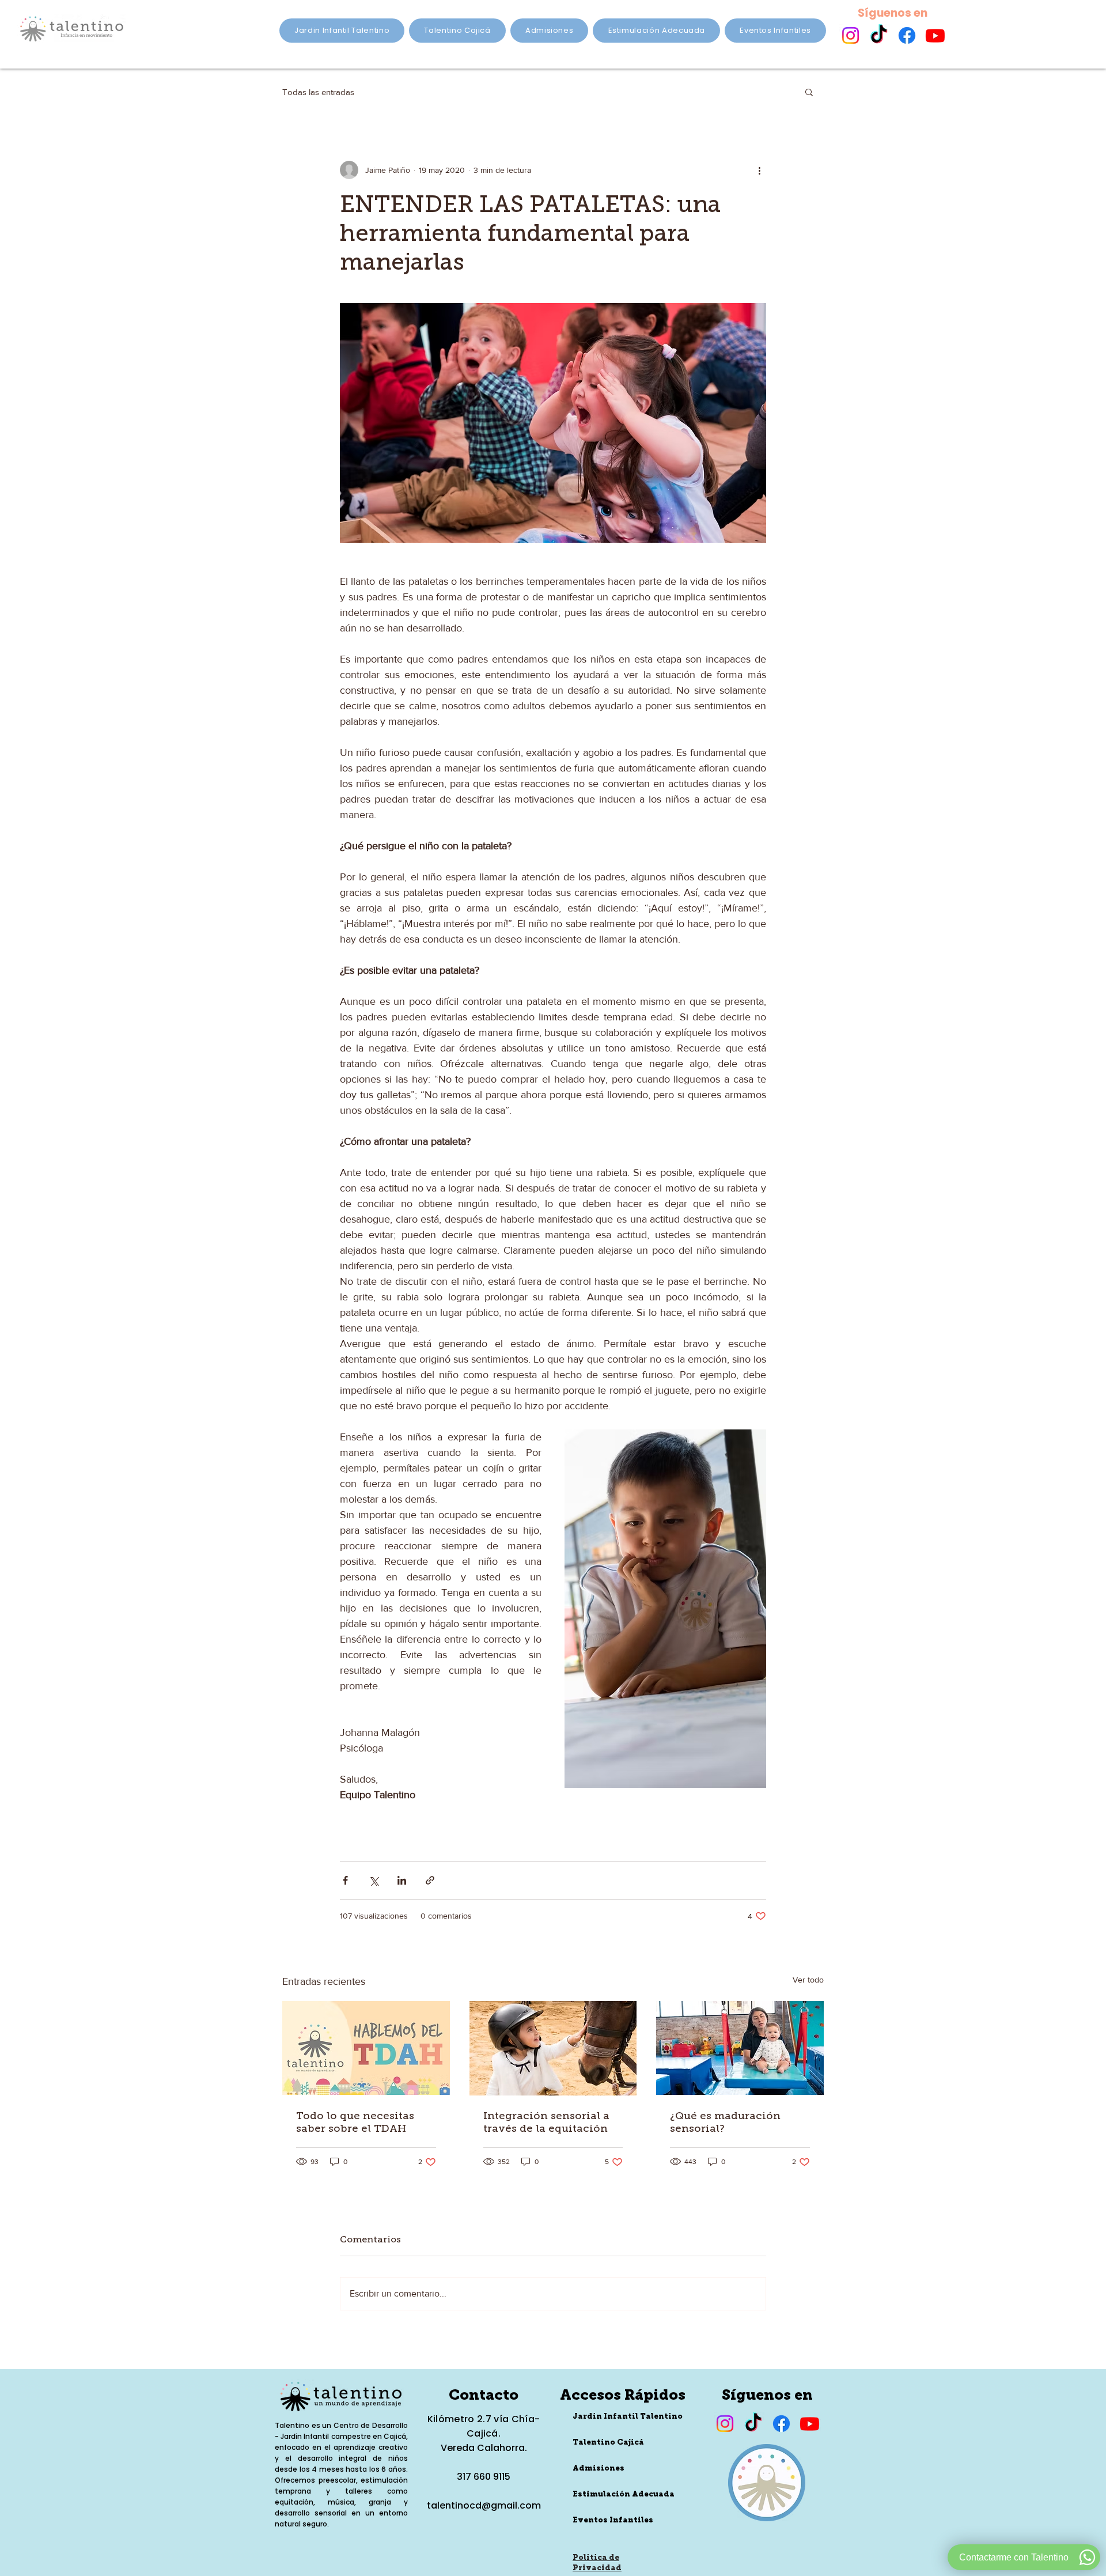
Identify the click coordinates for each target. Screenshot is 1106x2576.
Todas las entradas (318, 92)
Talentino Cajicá (608, 2443)
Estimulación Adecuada (622, 2494)
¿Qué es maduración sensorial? (725, 2122)
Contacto (484, 2396)
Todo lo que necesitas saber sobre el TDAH (355, 2122)
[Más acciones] (759, 170)
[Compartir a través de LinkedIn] (402, 1880)
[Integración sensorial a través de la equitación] (553, 2048)
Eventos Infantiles (613, 2520)
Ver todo (808, 1980)
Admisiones (599, 2469)
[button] (809, 92)
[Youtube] (935, 35)
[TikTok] (879, 35)
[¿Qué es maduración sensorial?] (740, 2048)
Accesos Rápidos (623, 2396)
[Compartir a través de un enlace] (430, 1880)
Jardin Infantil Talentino (622, 2417)
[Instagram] (851, 35)
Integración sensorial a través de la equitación (546, 2122)
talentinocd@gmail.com (484, 2505)
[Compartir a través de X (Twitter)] (374, 1880)
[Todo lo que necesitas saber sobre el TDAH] (366, 2048)
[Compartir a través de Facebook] (345, 1880)
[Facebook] (907, 35)
